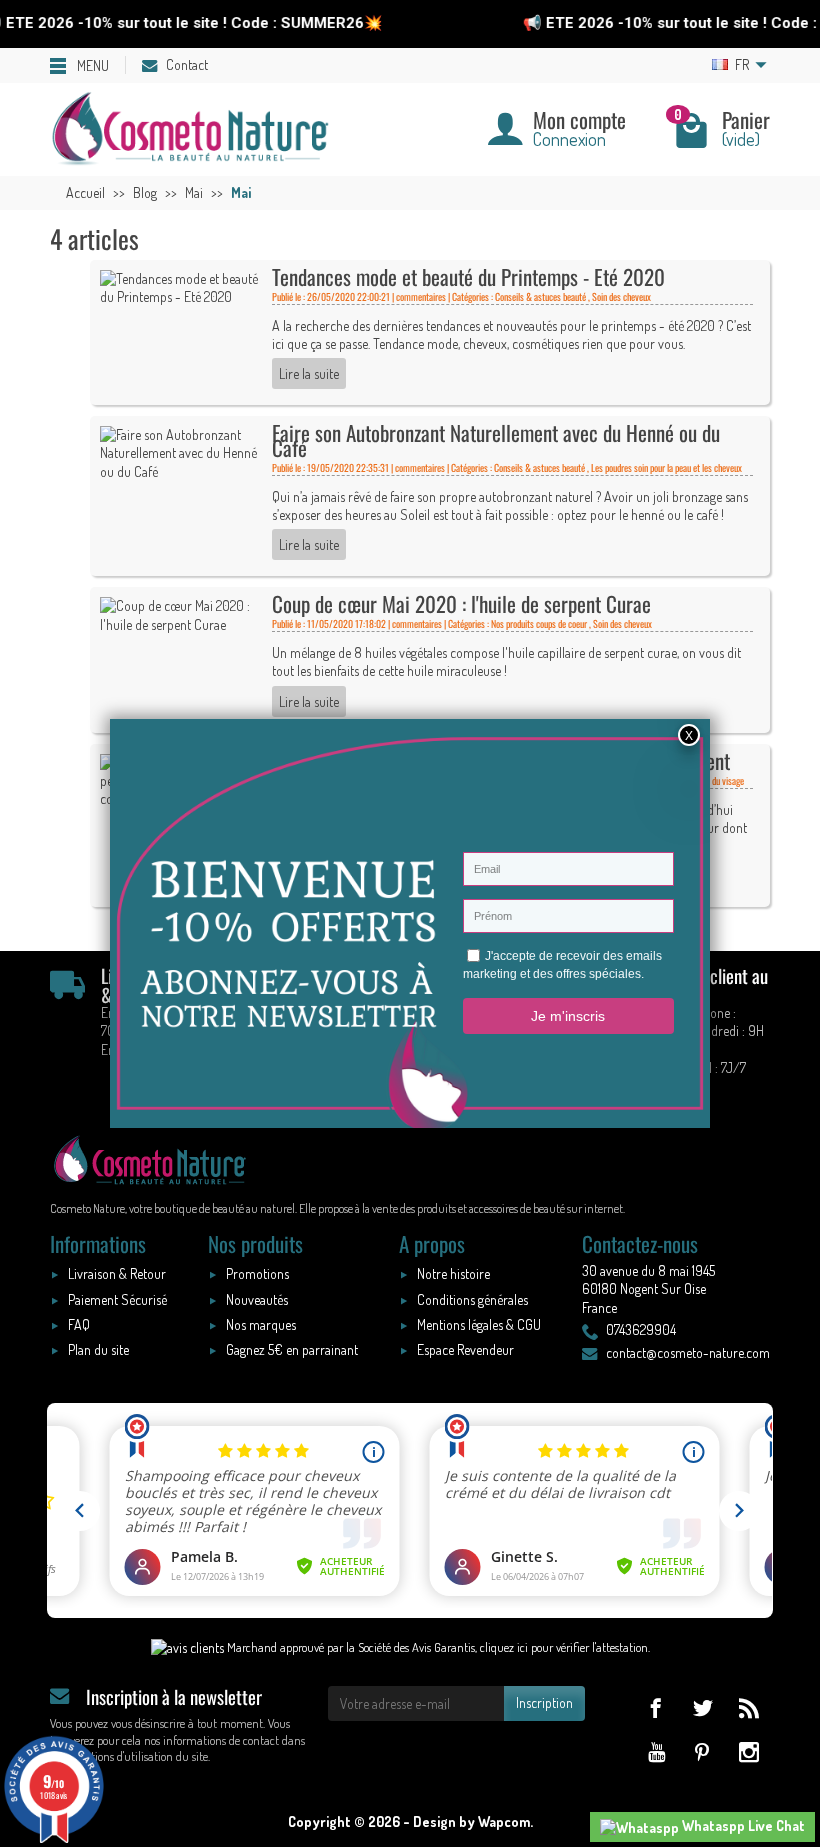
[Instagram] (748, 1751)
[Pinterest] (702, 1751)
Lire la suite (309, 373)
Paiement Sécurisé (117, 1299)
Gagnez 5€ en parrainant (292, 1349)
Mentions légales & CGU (479, 1324)
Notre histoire (453, 1273)
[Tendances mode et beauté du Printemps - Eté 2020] (182, 285)
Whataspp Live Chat (742, 1825)
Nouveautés (257, 1299)
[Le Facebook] (655, 1707)
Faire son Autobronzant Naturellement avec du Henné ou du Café (496, 440)
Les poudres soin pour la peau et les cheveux (666, 467)
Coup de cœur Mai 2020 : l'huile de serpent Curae (461, 603)
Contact (187, 64)
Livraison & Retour (117, 1273)
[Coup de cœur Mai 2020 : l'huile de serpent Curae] (182, 613)
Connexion (569, 138)
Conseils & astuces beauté (540, 296)
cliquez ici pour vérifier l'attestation (564, 1647)
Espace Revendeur (465, 1349)
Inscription (544, 1702)
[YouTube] (655, 1751)
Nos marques (261, 1324)
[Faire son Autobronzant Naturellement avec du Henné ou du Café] (182, 451)
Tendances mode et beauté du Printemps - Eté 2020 (468, 276)
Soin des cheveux (621, 296)
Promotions (257, 1273)
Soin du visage (719, 780)
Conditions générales (472, 1299)
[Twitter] (702, 1707)
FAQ (79, 1324)
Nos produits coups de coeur (539, 623)
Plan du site (98, 1349)
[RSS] (748, 1707)
